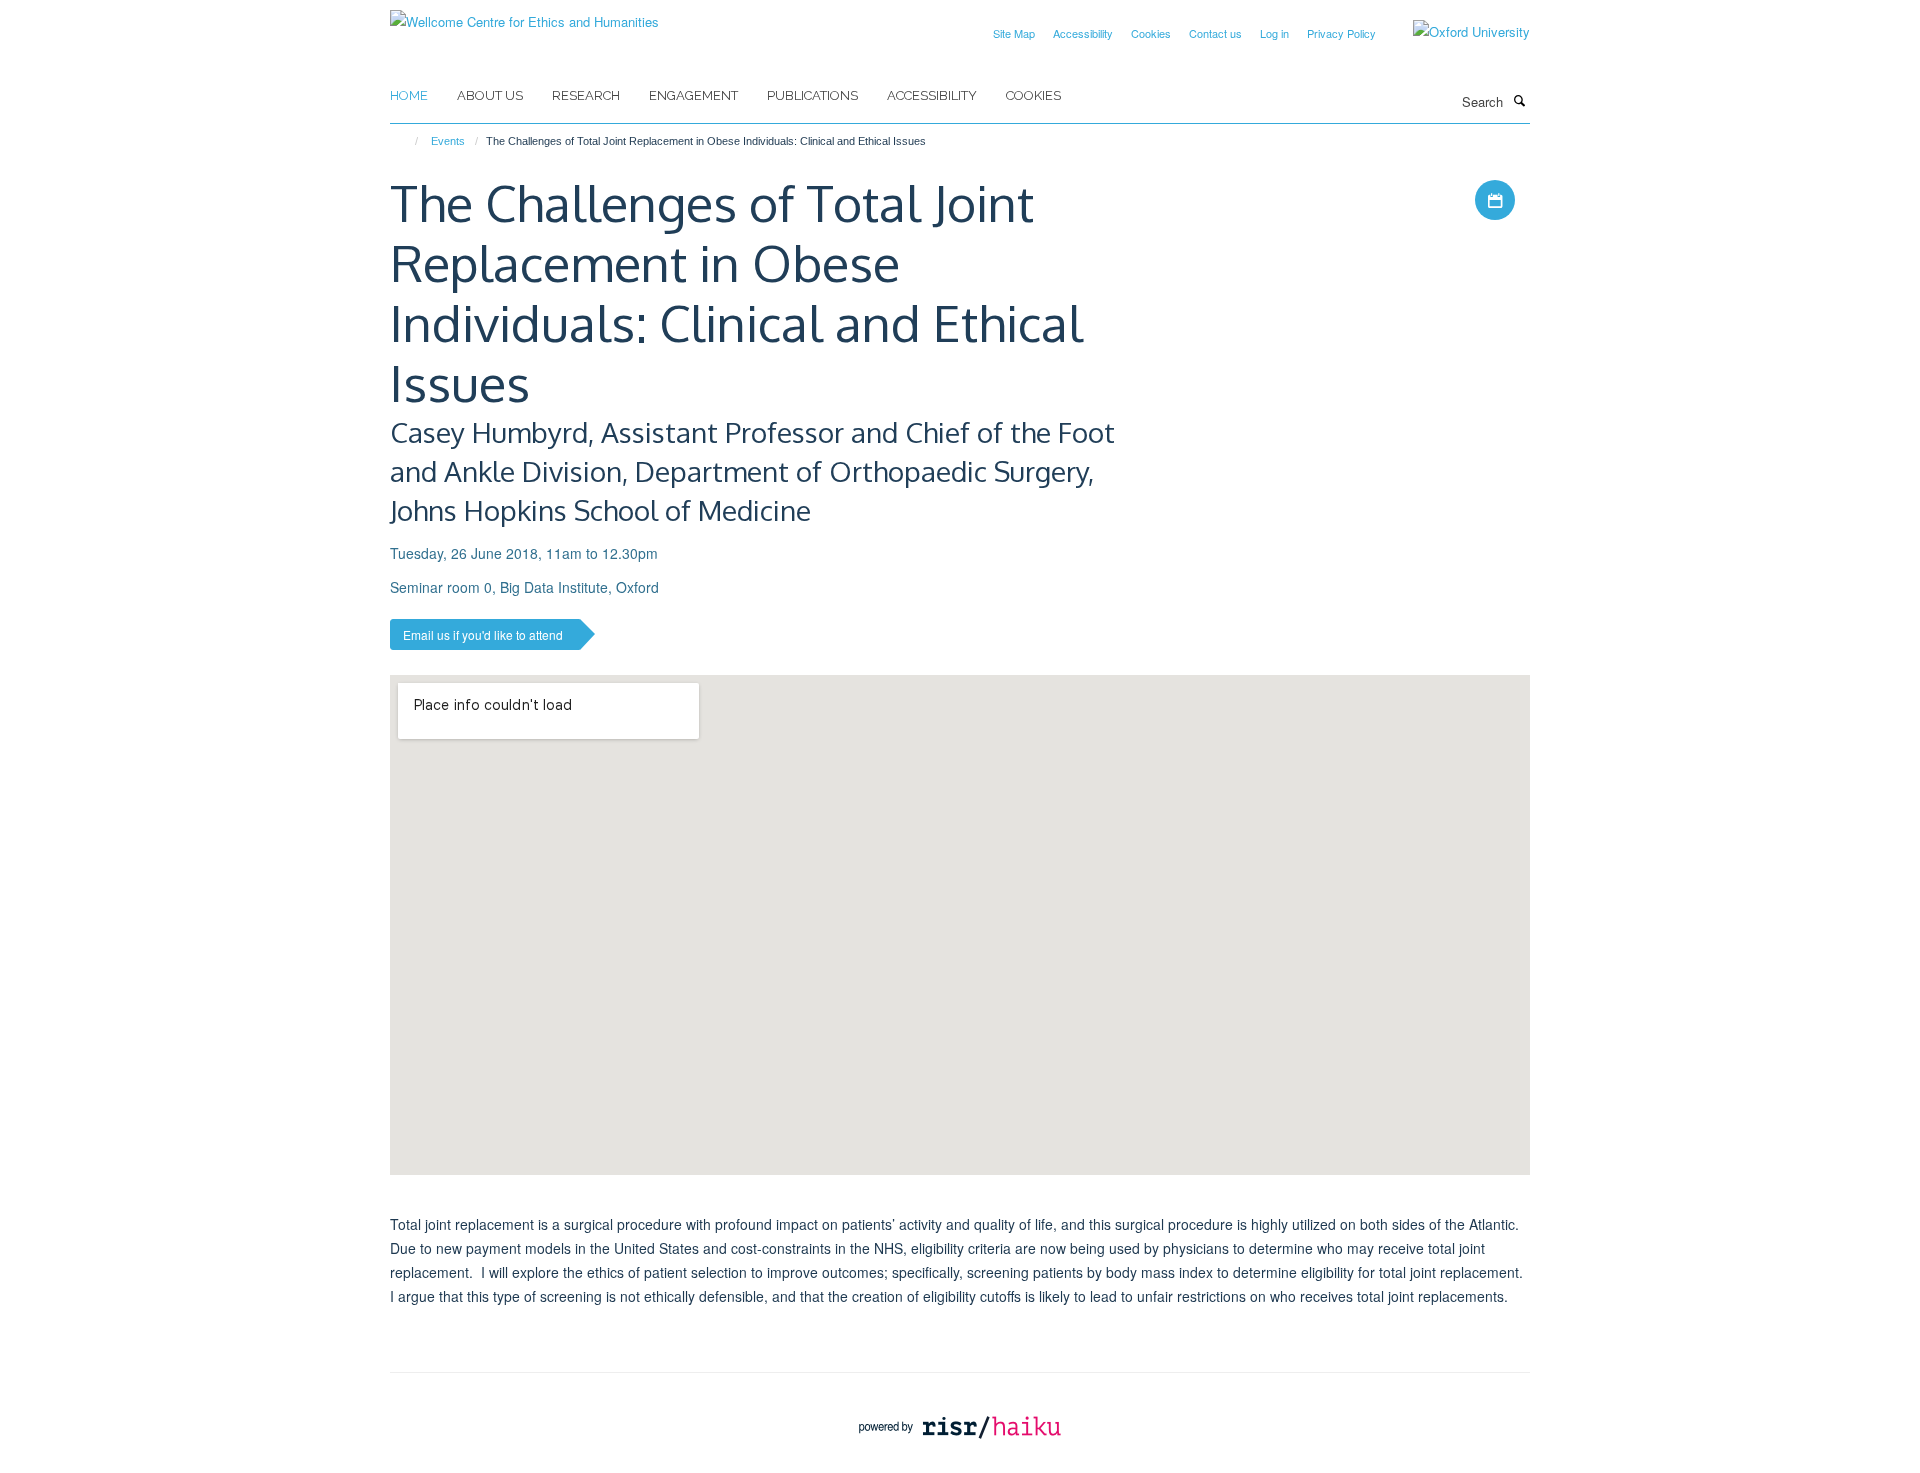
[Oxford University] (1456, 32)
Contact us (1215, 33)
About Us (490, 95)
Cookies (1151, 33)
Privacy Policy (1341, 33)
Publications (812, 95)
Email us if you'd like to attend (483, 634)
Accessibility (1083, 33)
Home (409, 95)
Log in (1274, 33)
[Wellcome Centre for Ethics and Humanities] (524, 14)
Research (586, 95)
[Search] (1519, 100)
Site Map (1014, 33)
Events (448, 141)
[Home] (407, 141)
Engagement (693, 95)
